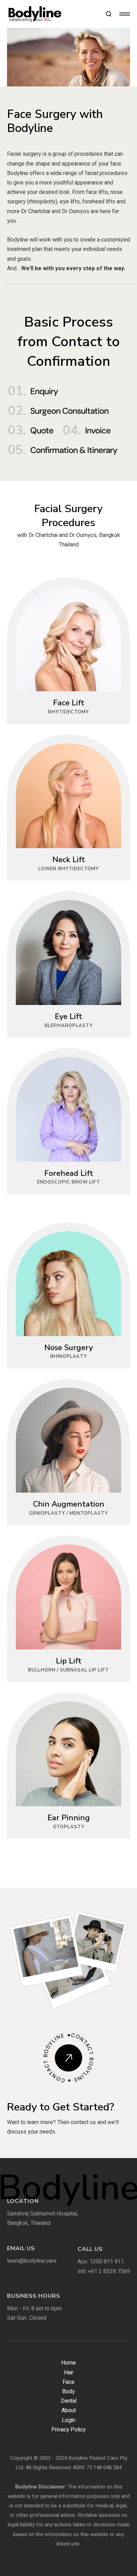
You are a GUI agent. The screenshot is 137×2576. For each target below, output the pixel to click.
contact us (83, 2122)
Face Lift (69, 703)
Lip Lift (69, 1661)
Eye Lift (68, 1017)
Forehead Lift (69, 1173)
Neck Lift (69, 860)
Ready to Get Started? (61, 2107)
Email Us (21, 2248)
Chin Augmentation (69, 1504)
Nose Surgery (68, 1348)
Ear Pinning (69, 1818)
